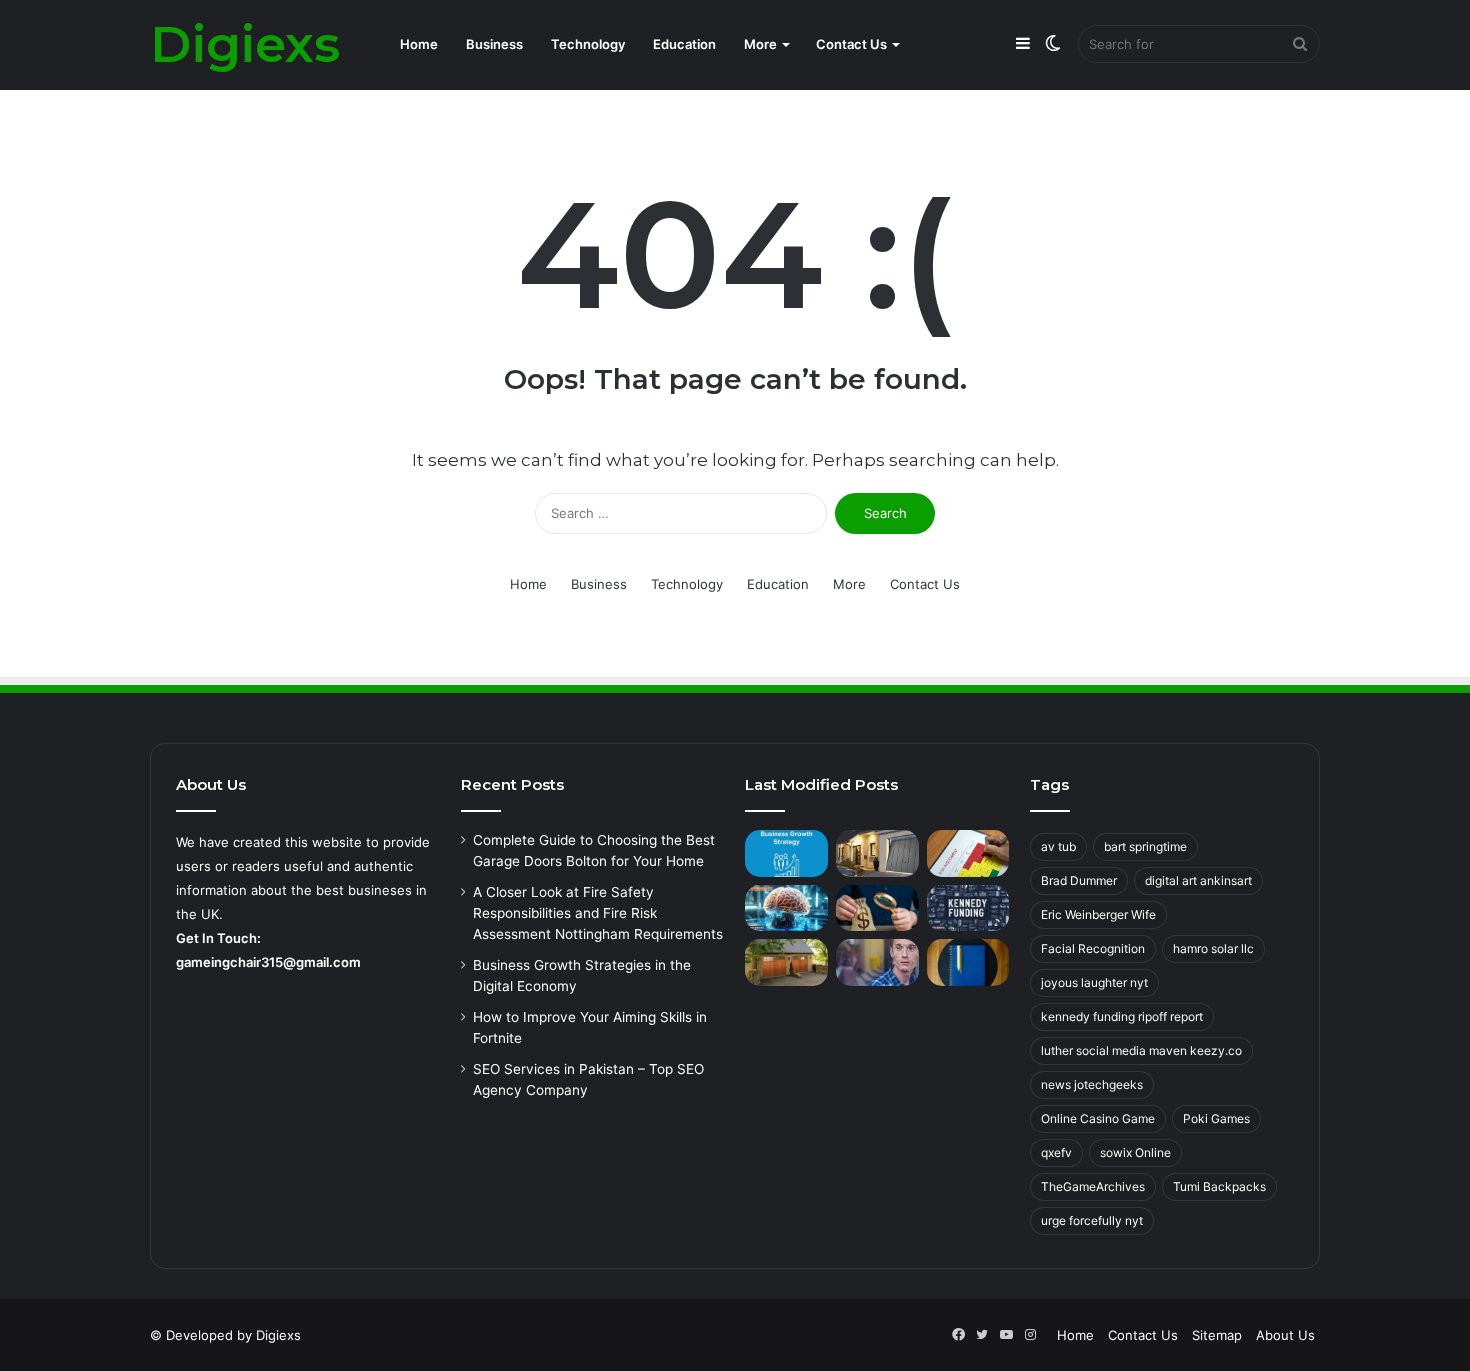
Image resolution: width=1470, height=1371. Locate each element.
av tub (1058, 846)
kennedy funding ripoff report (1122, 1016)
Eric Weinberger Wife (1098, 914)
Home (419, 44)
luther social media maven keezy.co (1141, 1050)
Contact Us (851, 44)
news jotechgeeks (1092, 1084)
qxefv (1056, 1152)
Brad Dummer (1079, 880)
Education (684, 44)
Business (494, 44)
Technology (588, 44)
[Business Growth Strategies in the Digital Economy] (786, 853)
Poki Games (1216, 1118)
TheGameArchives (1093, 1186)
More (760, 44)
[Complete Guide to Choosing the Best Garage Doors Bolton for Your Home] (877, 853)
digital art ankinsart (1198, 880)
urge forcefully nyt (1092, 1220)
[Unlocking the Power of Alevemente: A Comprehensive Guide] (786, 908)
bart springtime (1145, 846)
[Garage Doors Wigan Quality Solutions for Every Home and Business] (786, 962)
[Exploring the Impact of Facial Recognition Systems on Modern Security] (877, 962)
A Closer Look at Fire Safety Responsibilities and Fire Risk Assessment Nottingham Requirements (598, 913)
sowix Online (1135, 1152)
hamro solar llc (1213, 948)
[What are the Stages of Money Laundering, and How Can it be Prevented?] (877, 908)
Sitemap (1217, 1335)
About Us (1285, 1335)
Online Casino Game (1098, 1118)
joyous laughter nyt (1094, 982)
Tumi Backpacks (1219, 1186)
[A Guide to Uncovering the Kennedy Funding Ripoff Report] (968, 908)
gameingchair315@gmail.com (268, 962)
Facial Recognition (1093, 948)
